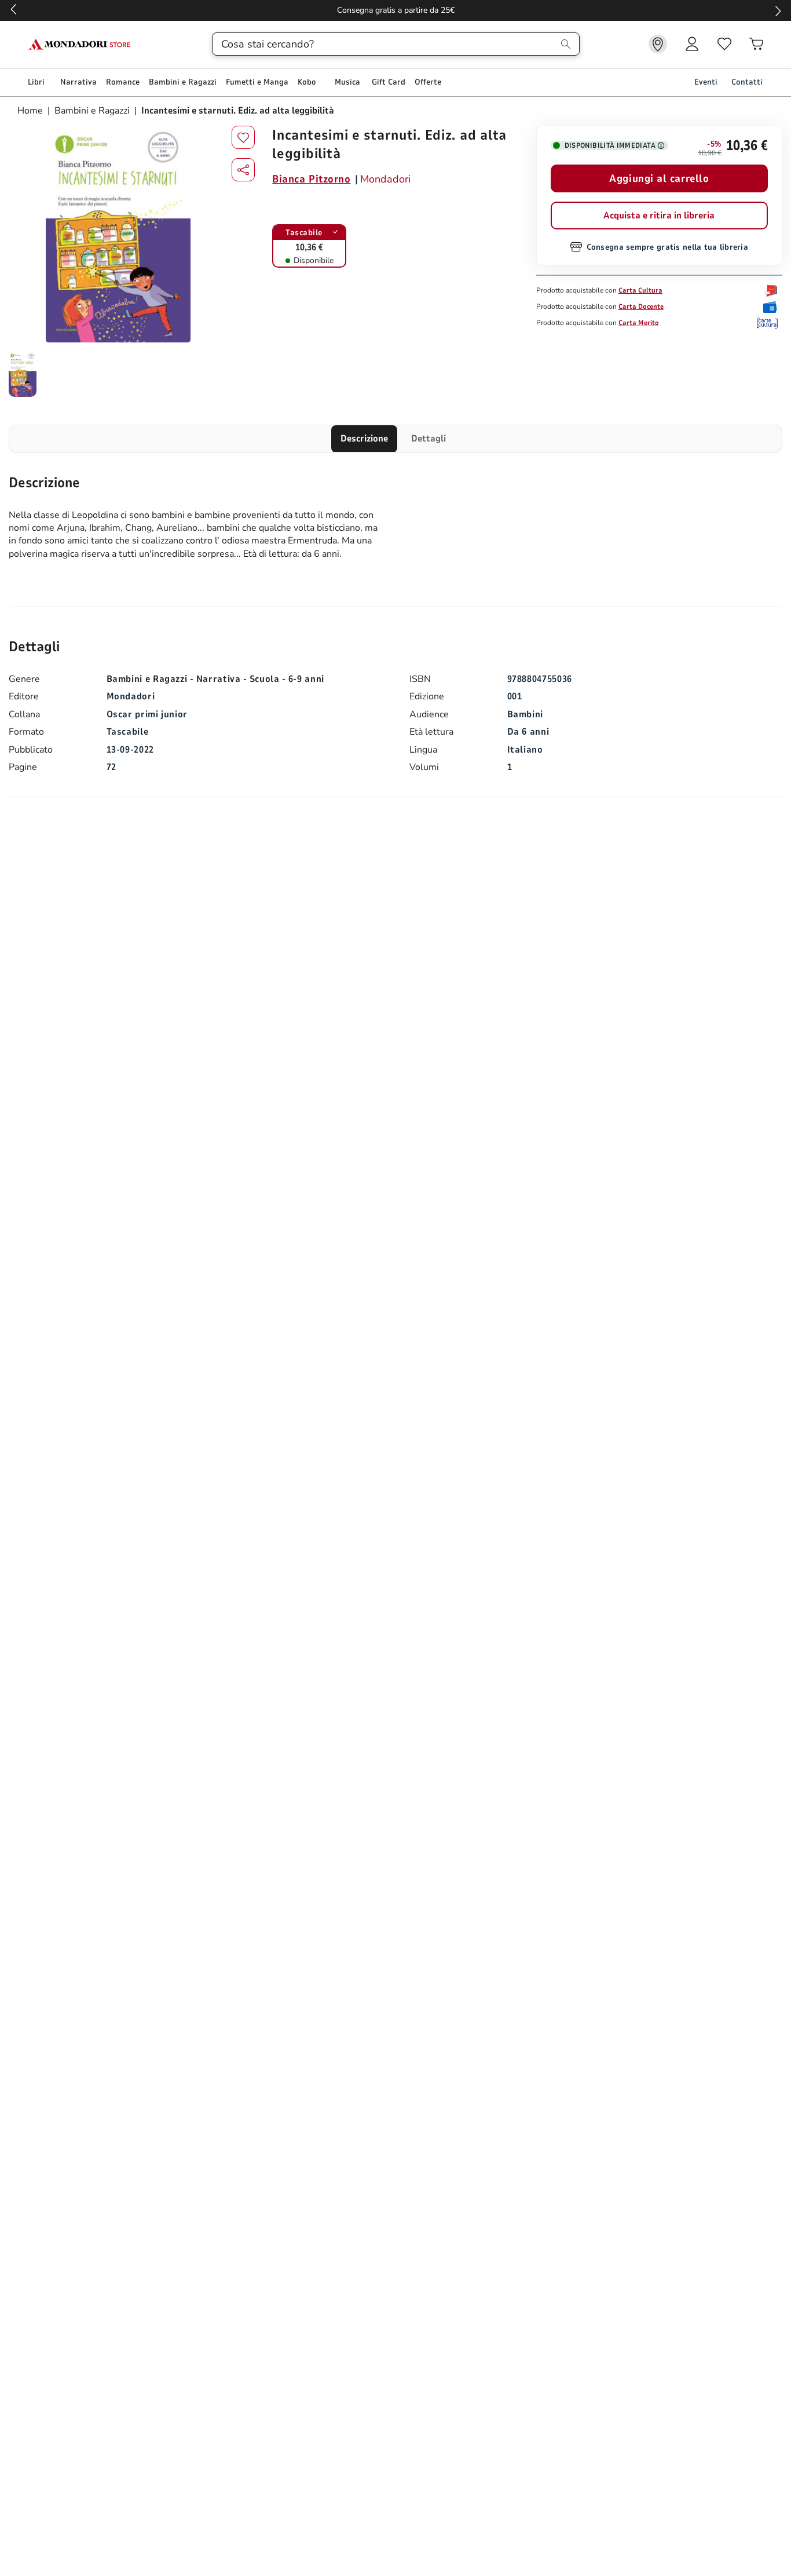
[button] (243, 170)
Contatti (747, 82)
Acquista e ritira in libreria (659, 216)
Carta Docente (641, 307)
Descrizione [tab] (364, 439)
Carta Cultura (640, 290)
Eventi (706, 82)
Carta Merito (639, 323)
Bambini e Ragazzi (92, 111)
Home (31, 111)
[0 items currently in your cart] (756, 44)
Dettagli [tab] (429, 439)
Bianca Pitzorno (311, 179)
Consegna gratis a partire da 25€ (396, 10)
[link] (658, 44)
